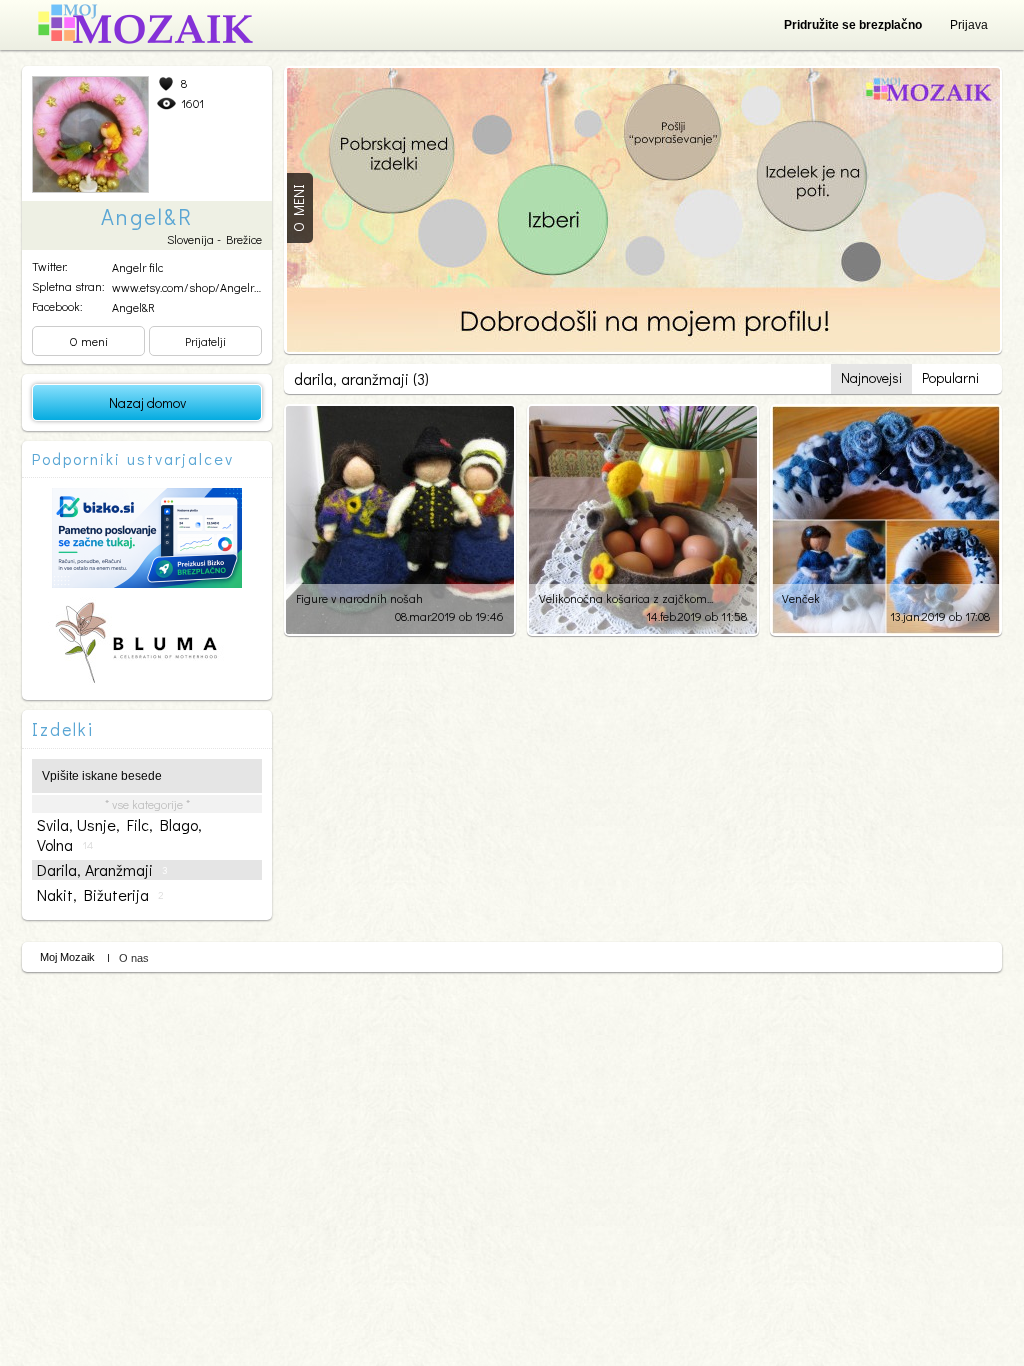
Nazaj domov (147, 402)
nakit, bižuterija (100, 895)
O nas (134, 958)
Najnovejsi (871, 377)
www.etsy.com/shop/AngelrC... (190, 287)
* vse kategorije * (147, 804)
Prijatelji (205, 341)
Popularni (950, 377)
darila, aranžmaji (102, 870)
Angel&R (133, 307)
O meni (88, 341)
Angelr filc (137, 267)
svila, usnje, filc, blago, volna (119, 835)
